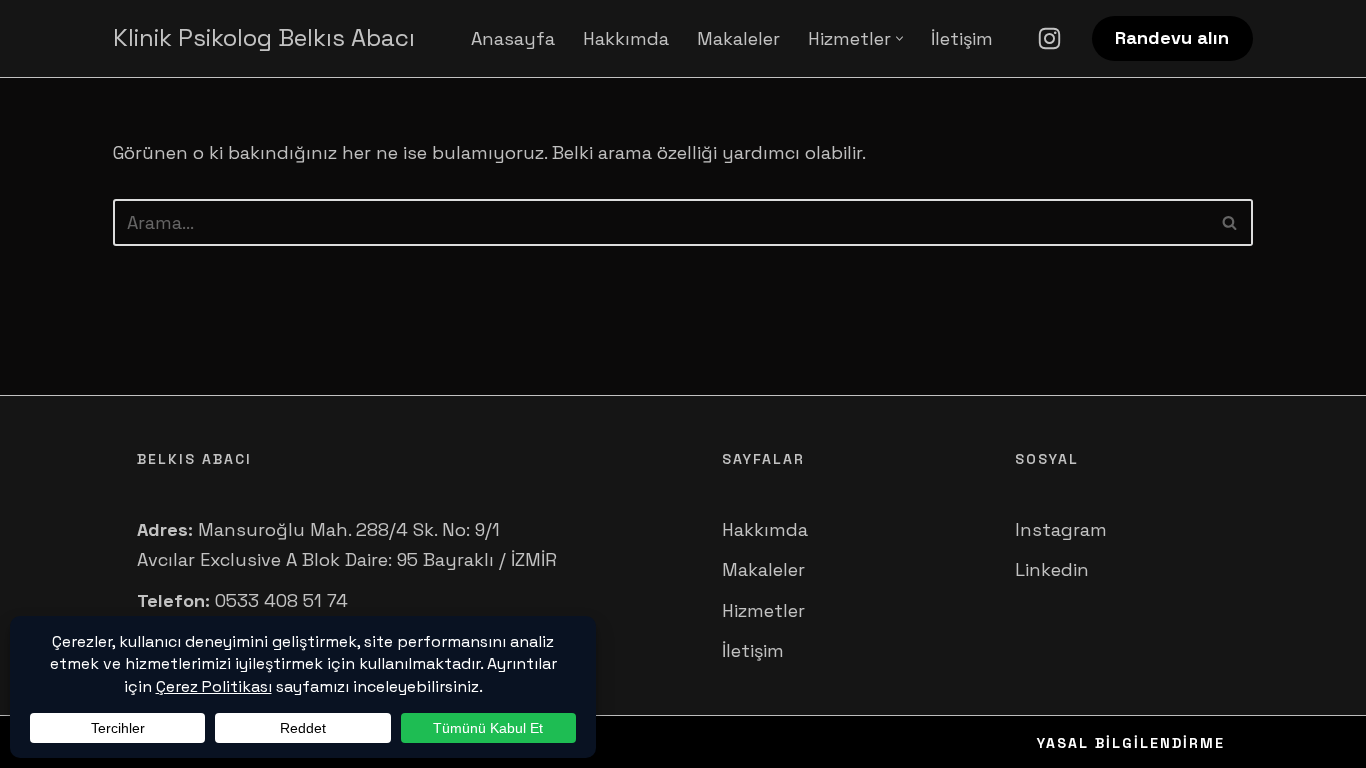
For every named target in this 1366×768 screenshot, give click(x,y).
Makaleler (738, 38)
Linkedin (1052, 569)
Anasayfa (513, 38)
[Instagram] (1049, 38)
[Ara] (1230, 222)
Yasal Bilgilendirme (1131, 743)
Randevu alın (1172, 37)
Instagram (1061, 529)
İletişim (962, 38)
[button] (899, 38)
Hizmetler (763, 610)
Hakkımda (626, 38)
